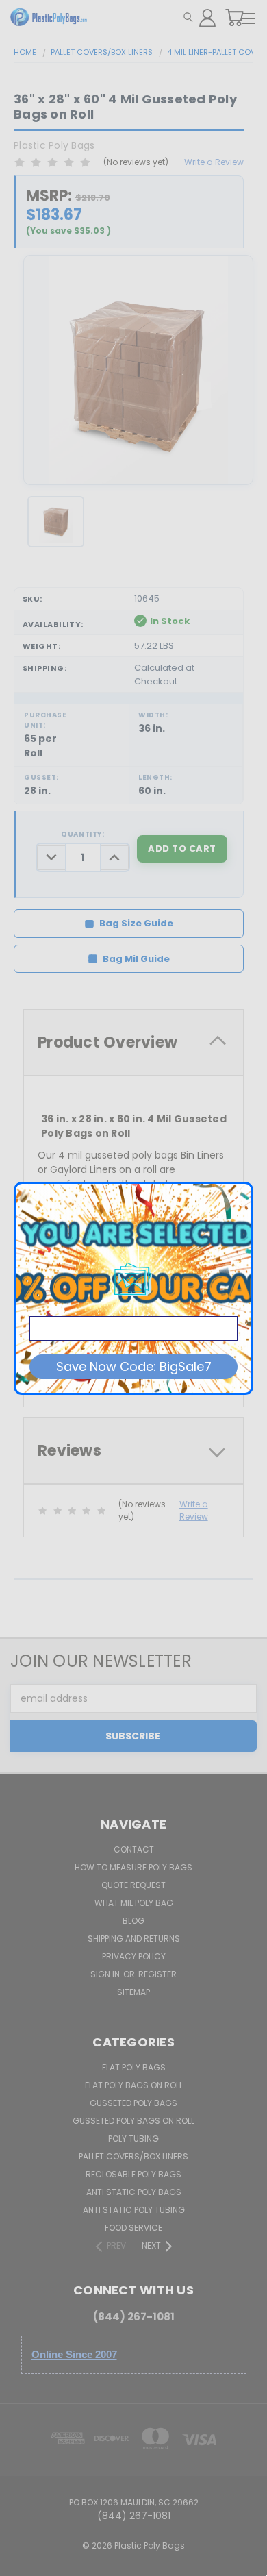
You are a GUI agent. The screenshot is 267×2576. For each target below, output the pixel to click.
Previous (21, 2562)
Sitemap (133, 1992)
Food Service (133, 2228)
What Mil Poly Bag (134, 1903)
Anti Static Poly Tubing (134, 2210)
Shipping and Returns (134, 1939)
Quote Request (133, 1885)
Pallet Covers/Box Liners (133, 2156)
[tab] (133, 1042)
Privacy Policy (134, 1956)
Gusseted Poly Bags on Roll (133, 2121)
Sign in (106, 1974)
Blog (133, 1921)
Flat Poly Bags (134, 2067)
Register (157, 1974)
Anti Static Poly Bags (134, 2192)
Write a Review (214, 162)
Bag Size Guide (136, 923)
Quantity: (82, 834)
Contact (134, 1849)
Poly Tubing (133, 2139)
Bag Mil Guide (136, 959)
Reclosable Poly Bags (133, 2174)
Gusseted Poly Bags (133, 2103)
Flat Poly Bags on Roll (134, 2085)
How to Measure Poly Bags (133, 1867)
